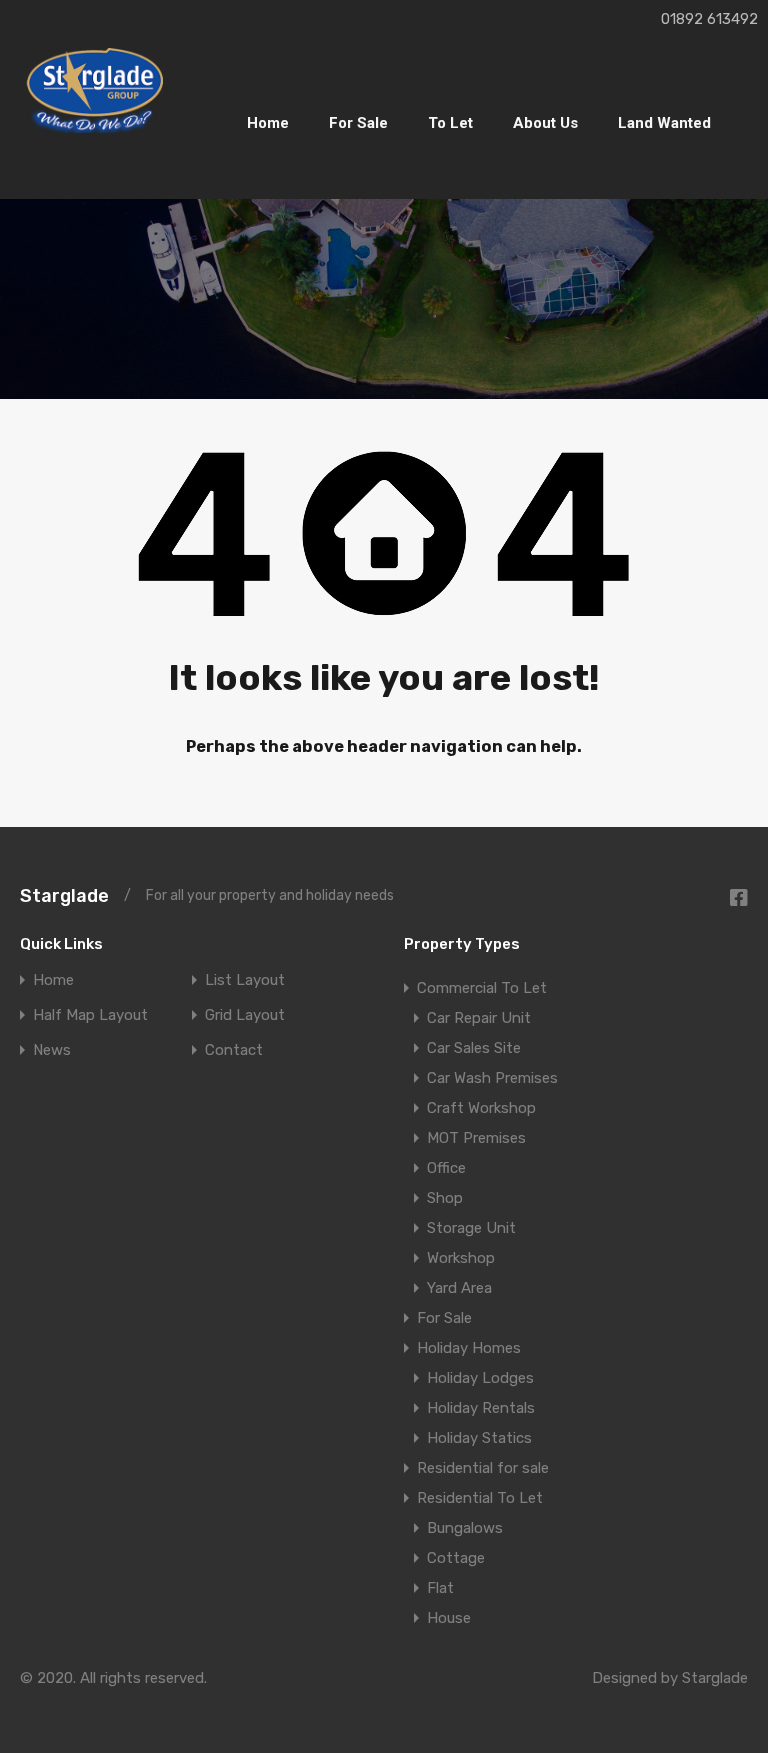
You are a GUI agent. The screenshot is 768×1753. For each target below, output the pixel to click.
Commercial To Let (482, 988)
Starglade (64, 896)
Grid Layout (245, 1015)
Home (268, 123)
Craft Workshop (481, 1108)
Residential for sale (483, 1468)
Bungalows (465, 1528)
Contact (234, 1050)
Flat (440, 1588)
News (52, 1050)
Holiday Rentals (481, 1408)
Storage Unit (471, 1228)
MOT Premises (476, 1138)
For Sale (358, 123)
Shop (445, 1198)
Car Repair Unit (479, 1018)
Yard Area (459, 1288)
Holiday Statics (479, 1438)
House (449, 1618)
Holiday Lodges (480, 1378)
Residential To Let (480, 1498)
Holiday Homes (469, 1348)
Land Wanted (664, 123)
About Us (545, 123)
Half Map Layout (90, 1015)
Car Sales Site (474, 1048)
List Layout (245, 980)
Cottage (456, 1558)
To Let (450, 123)
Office (446, 1168)
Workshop (461, 1258)
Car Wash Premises (492, 1078)
